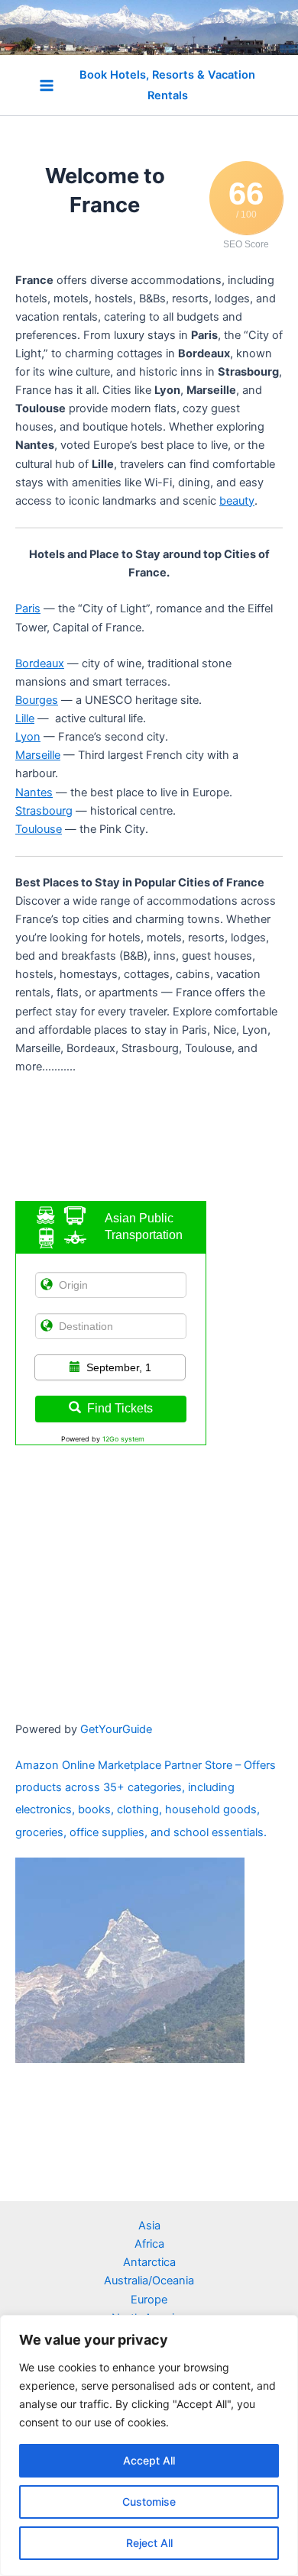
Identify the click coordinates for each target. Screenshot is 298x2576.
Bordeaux (40, 663)
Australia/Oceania (149, 2281)
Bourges (37, 700)
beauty (237, 501)
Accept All (149, 2460)
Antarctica (149, 2262)
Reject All (149, 2543)
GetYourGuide (116, 1729)
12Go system (123, 1439)
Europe (149, 2300)
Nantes (34, 792)
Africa (149, 2244)
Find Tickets (120, 1408)
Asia (149, 2226)
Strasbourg (44, 811)
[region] (149, 2445)
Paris (28, 608)
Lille (25, 718)
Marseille (38, 755)
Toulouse (39, 829)
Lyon (28, 737)
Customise (149, 2502)
